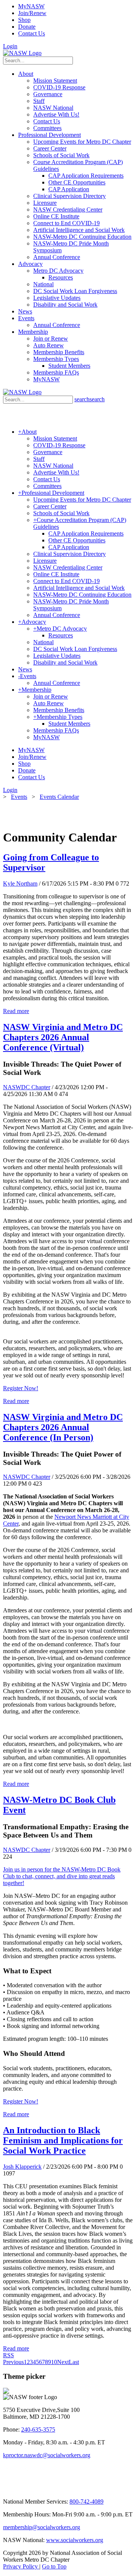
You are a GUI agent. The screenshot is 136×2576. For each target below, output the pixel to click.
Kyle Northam (20, 883)
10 (54, 2362)
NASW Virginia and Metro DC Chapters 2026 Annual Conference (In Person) (63, 1427)
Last (74, 2362)
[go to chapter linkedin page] (16, 2489)
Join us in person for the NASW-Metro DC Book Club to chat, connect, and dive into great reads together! (62, 1876)
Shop (24, 20)
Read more (16, 1011)
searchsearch (90, 399)
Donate (27, 27)
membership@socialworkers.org (42, 2527)
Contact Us (32, 33)
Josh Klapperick (22, 2167)
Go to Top (54, 2566)
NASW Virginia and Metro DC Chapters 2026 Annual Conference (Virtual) (63, 1037)
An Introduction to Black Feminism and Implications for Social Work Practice (63, 2140)
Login (10, 46)
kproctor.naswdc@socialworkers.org (47, 2455)
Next (63, 2362)
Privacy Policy (21, 2566)
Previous (13, 2362)
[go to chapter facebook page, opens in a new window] (34, 2489)
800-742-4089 (87, 2502)
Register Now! (21, 1388)
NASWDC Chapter (27, 1087)
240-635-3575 (38, 2429)
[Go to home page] (22, 53)
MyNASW (31, 6)
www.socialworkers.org (75, 2540)
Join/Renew (32, 13)
